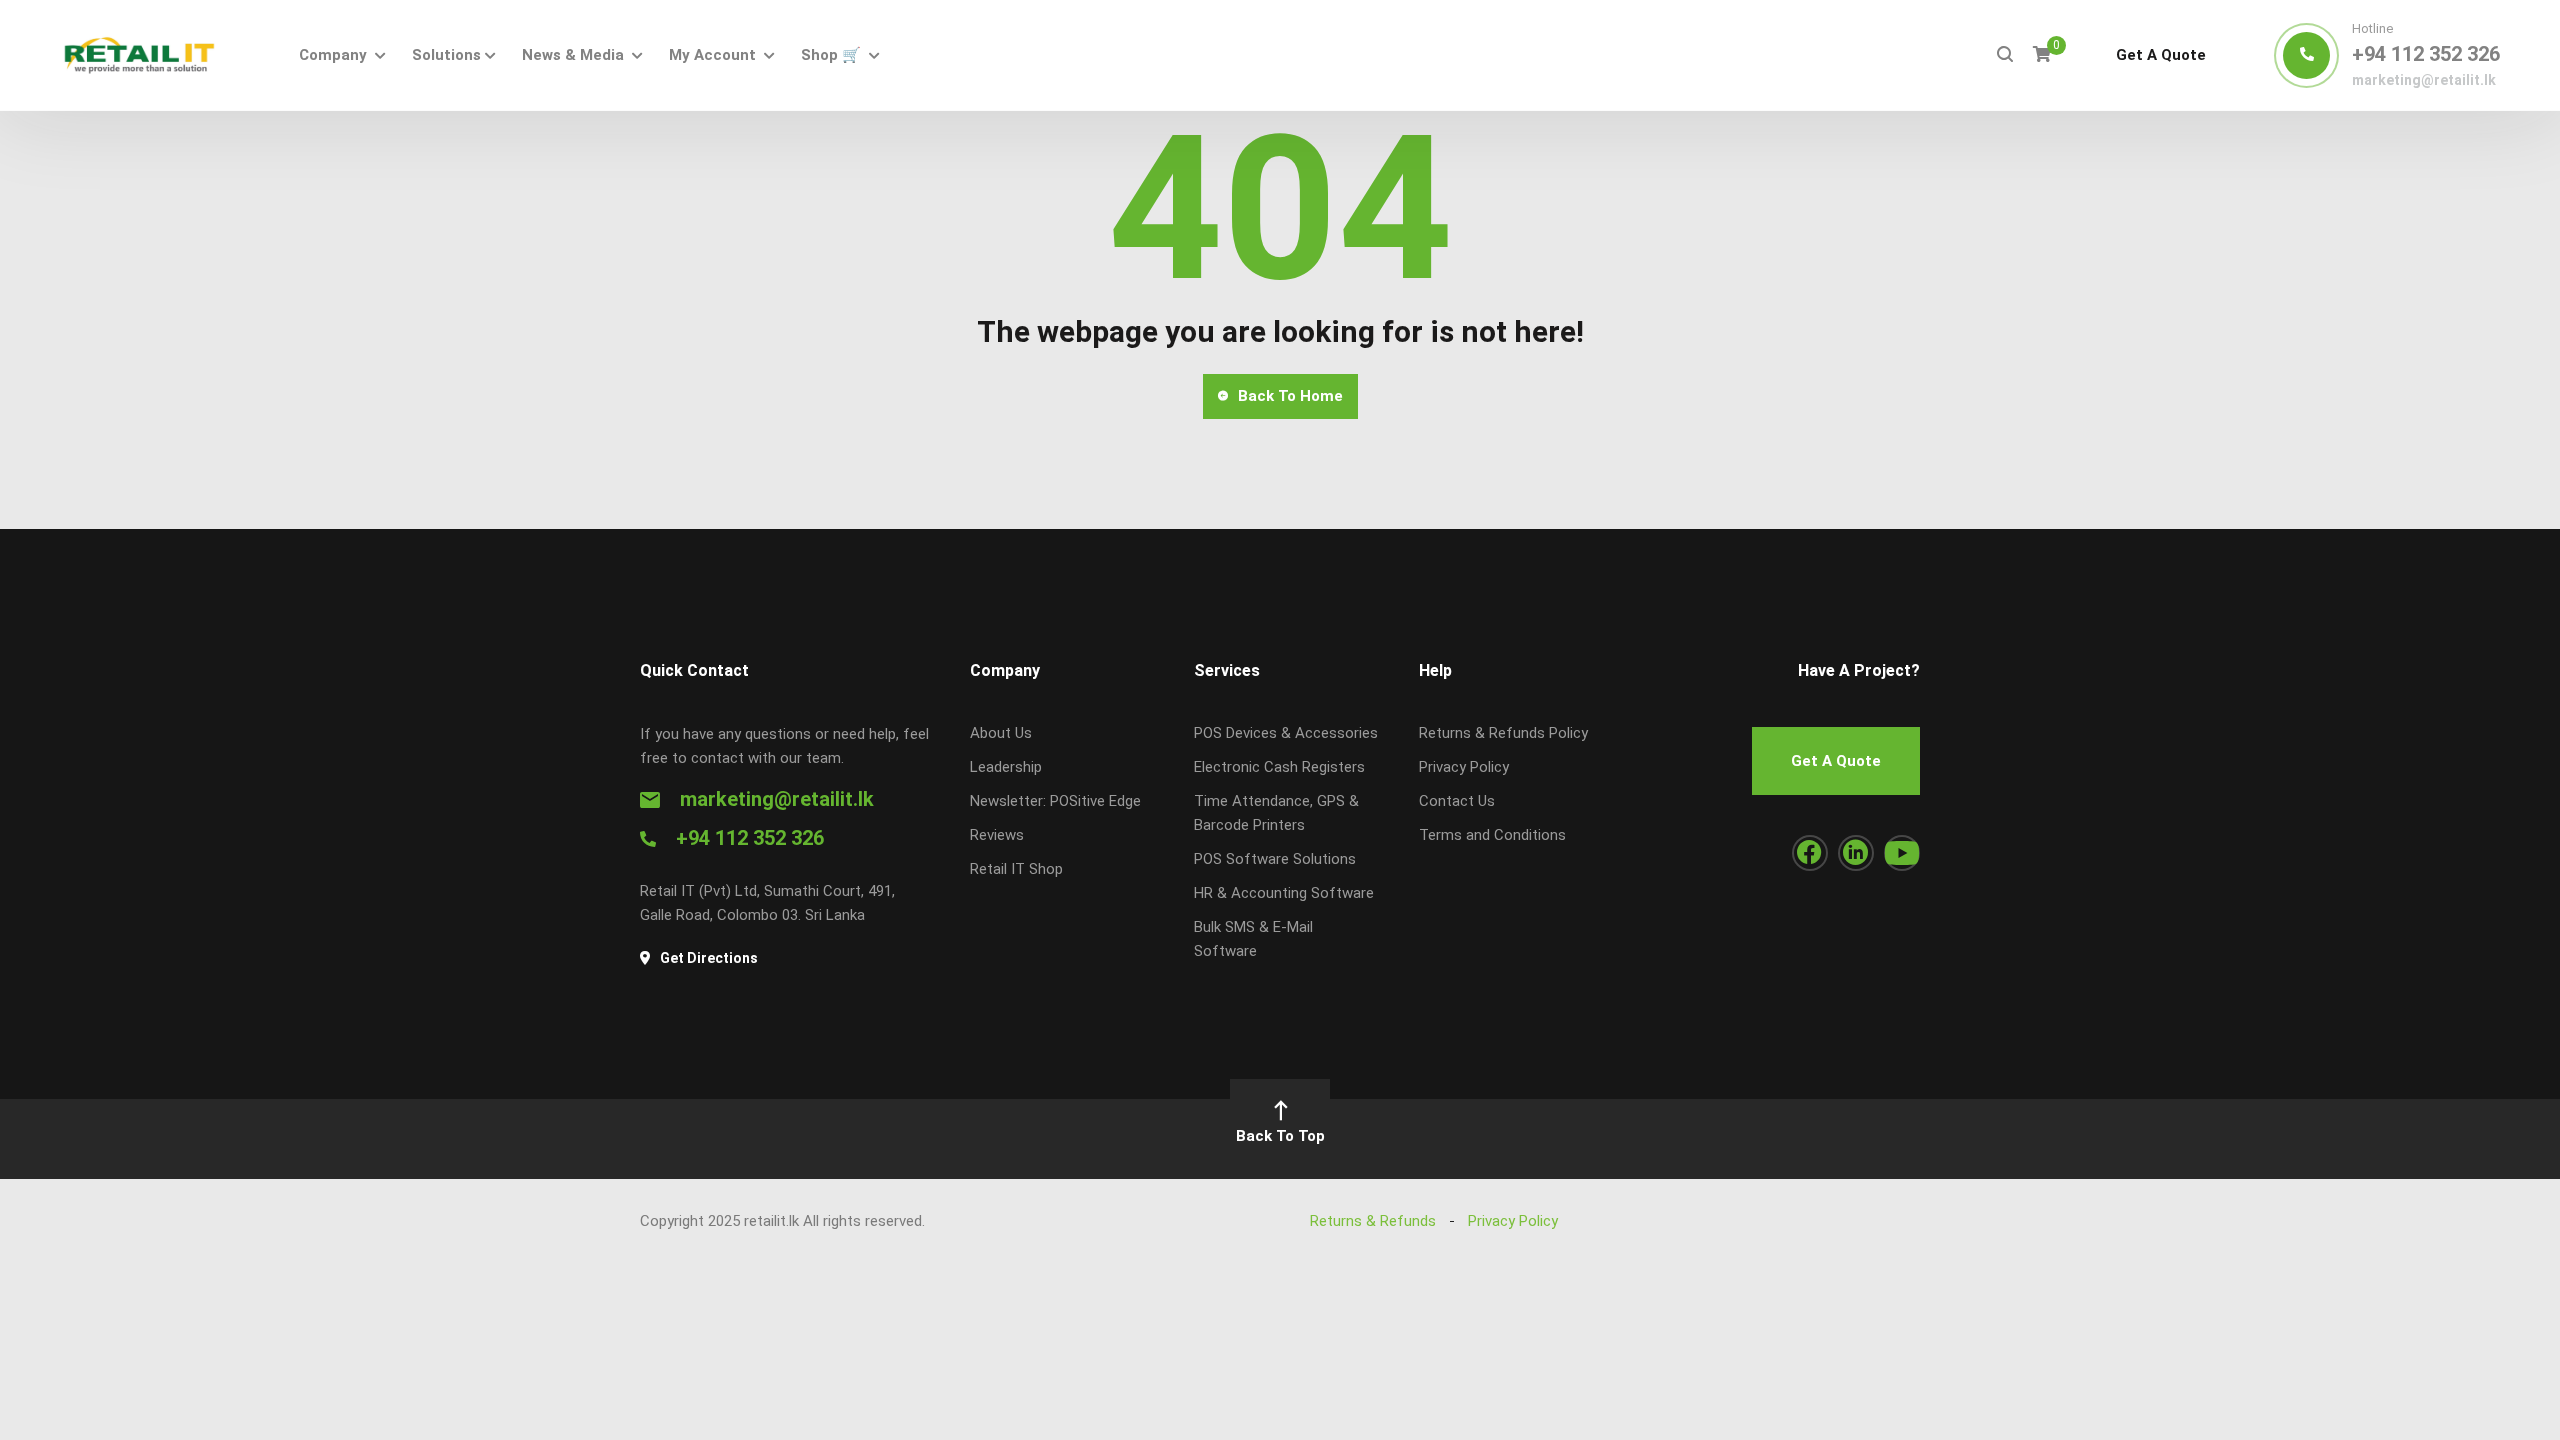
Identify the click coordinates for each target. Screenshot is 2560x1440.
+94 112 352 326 (2426, 54)
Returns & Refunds (1373, 1221)
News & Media (573, 55)
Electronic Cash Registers (1279, 767)
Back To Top (1280, 1136)
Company (333, 55)
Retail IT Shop (1016, 869)
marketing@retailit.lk (2424, 80)
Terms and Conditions (1492, 835)
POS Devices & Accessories (1286, 733)
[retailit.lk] (139, 55)
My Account (712, 55)
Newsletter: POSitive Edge (1055, 801)
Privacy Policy (1464, 767)
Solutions (446, 55)
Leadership (1006, 767)
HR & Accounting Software (1284, 893)
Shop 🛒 (831, 55)
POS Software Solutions (1275, 859)
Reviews (997, 835)
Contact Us (1457, 801)
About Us (1001, 733)
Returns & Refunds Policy (1503, 733)
